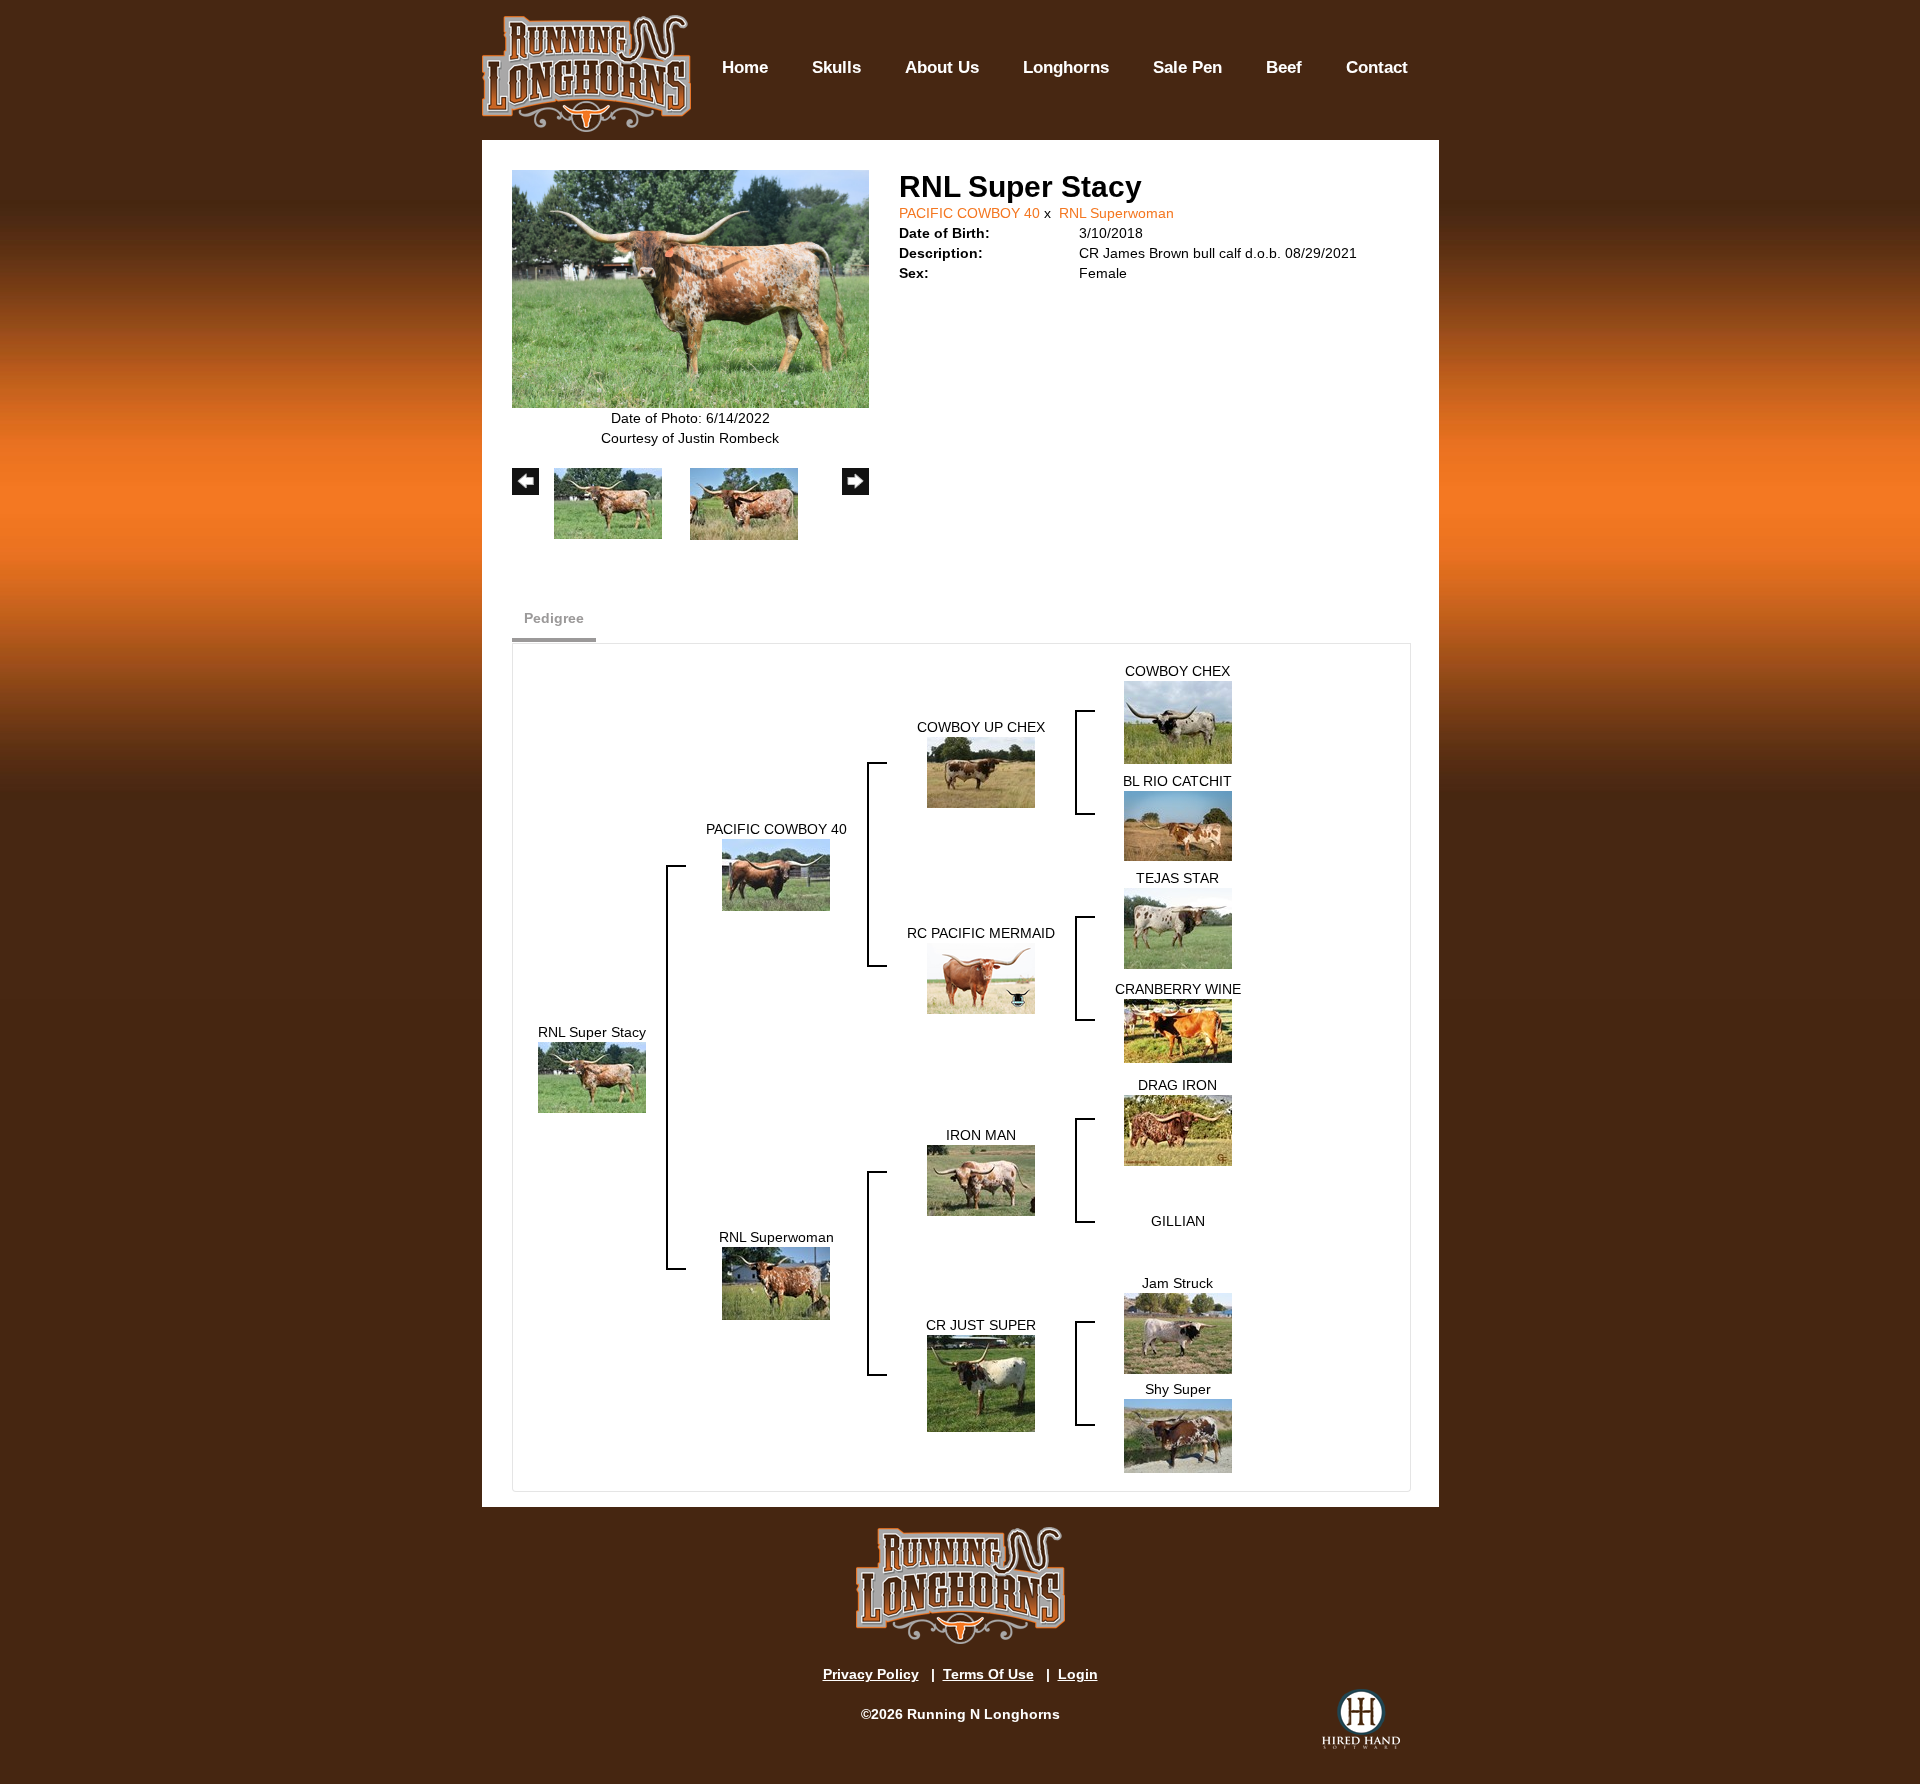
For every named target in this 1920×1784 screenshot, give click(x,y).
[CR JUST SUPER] (981, 1382)
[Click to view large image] (690, 288)
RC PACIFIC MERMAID (981, 933)
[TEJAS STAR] (1178, 927)
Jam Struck (1177, 1283)
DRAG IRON (1177, 1085)
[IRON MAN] (981, 1180)
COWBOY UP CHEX (981, 727)
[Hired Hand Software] (1361, 1719)
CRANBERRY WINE (1178, 989)
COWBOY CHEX (1177, 671)
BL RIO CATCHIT (1177, 781)
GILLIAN (1178, 1221)
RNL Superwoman (1116, 213)
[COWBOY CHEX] (1178, 721)
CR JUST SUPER (981, 1325)
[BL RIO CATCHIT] (1178, 825)
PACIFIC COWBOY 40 (969, 213)
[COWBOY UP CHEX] (981, 771)
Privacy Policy (871, 1674)
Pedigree (554, 618)
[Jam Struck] (1178, 1332)
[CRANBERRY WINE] (1178, 1030)
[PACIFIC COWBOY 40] (776, 874)
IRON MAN (981, 1135)
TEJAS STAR (1177, 878)
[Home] (587, 74)
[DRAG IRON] (1178, 1130)
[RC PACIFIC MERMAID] (981, 977)
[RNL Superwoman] (776, 1282)
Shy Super (1178, 1389)
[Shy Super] (1178, 1435)
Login (1078, 1674)
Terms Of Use (988, 1674)
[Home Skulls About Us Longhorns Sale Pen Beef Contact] (1065, 18)
